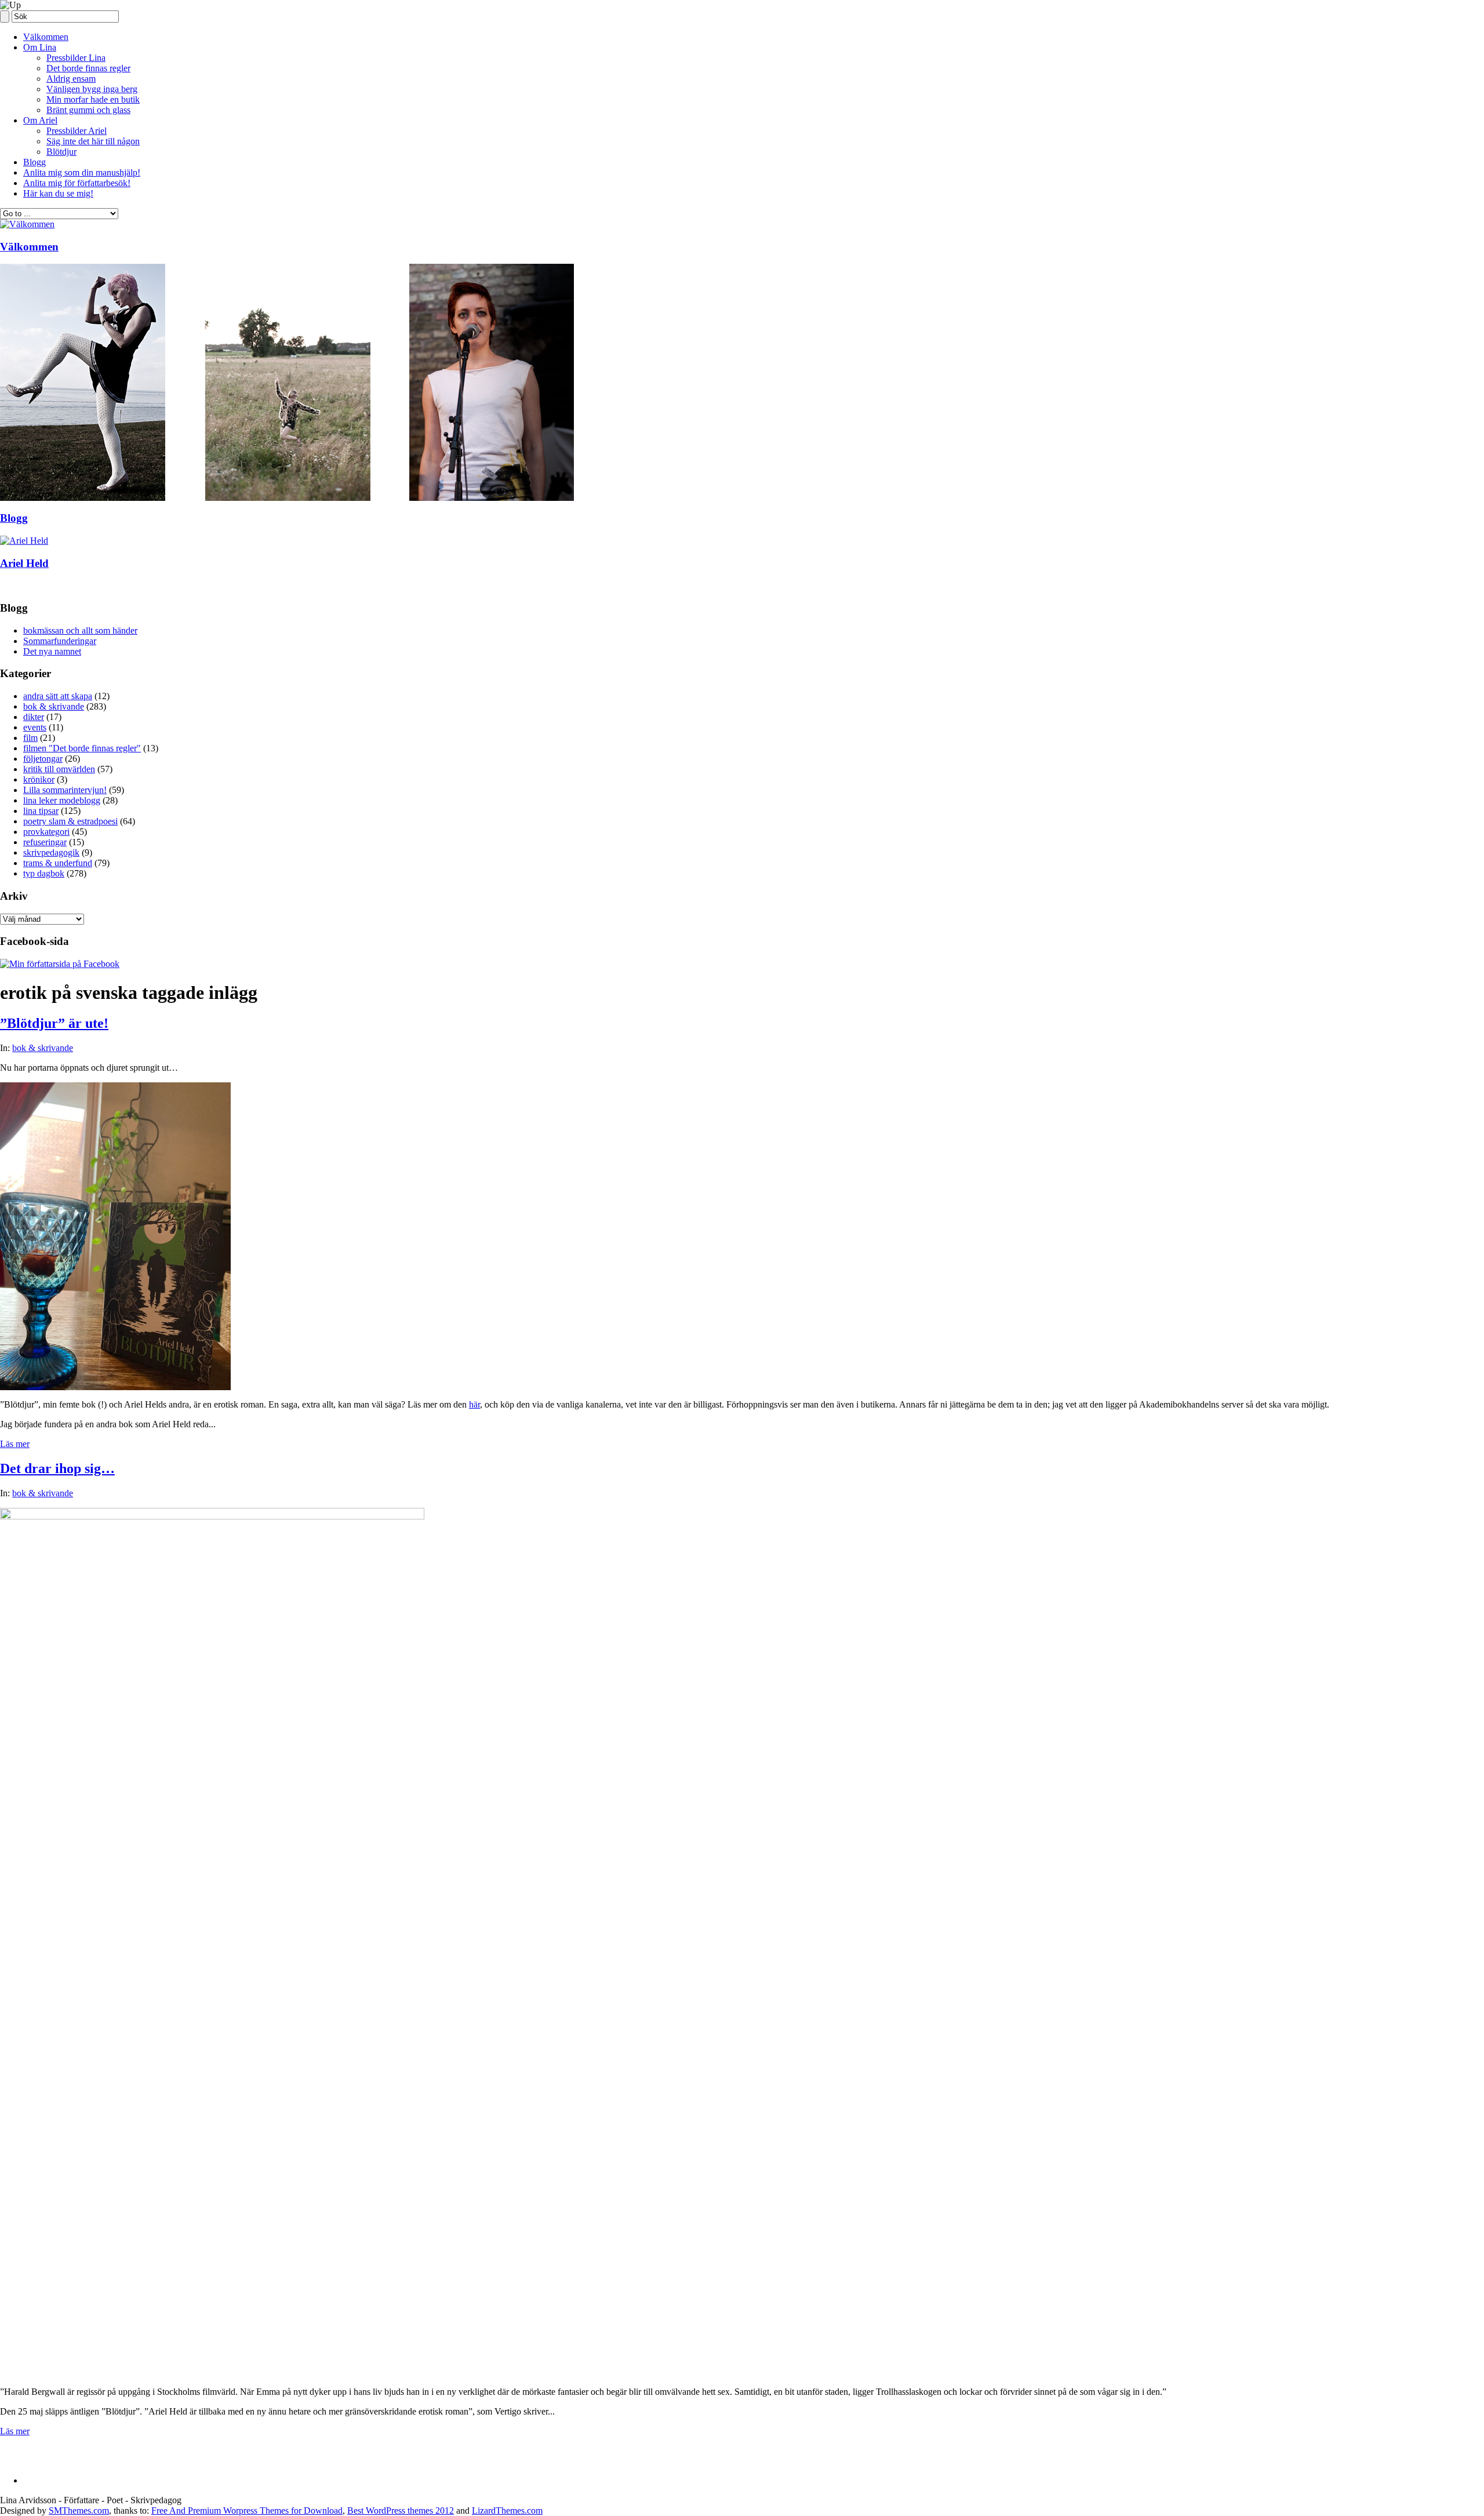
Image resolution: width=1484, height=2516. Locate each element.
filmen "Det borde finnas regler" (82, 748)
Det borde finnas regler (88, 68)
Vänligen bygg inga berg (92, 89)
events (35, 727)
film (30, 738)
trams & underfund (58, 863)
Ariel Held (24, 563)
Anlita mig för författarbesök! (77, 183)
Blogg (34, 162)
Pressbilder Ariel (77, 131)
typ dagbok (44, 873)
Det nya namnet (52, 651)
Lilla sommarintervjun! (65, 790)
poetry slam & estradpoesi (70, 821)
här (474, 1404)
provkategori (46, 832)
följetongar (43, 759)
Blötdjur (61, 152)
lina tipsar (41, 811)
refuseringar (45, 842)
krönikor (39, 779)
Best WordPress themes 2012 (401, 2510)
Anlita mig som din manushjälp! (82, 172)
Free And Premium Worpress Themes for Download (247, 2510)
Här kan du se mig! (58, 193)
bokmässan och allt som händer (80, 630)
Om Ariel (40, 120)
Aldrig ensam (71, 79)
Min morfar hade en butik (93, 99)
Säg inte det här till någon (93, 141)
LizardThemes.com (507, 2510)
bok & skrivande (54, 706)
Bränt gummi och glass (88, 110)
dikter (34, 717)
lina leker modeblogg (62, 800)
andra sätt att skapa (58, 696)
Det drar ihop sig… (57, 1468)
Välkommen (46, 37)
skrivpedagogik (51, 852)
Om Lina (40, 47)
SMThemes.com (79, 2510)
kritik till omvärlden (59, 769)
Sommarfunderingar (60, 641)
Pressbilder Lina (76, 58)
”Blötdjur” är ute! (54, 1023)
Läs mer (15, 1444)
